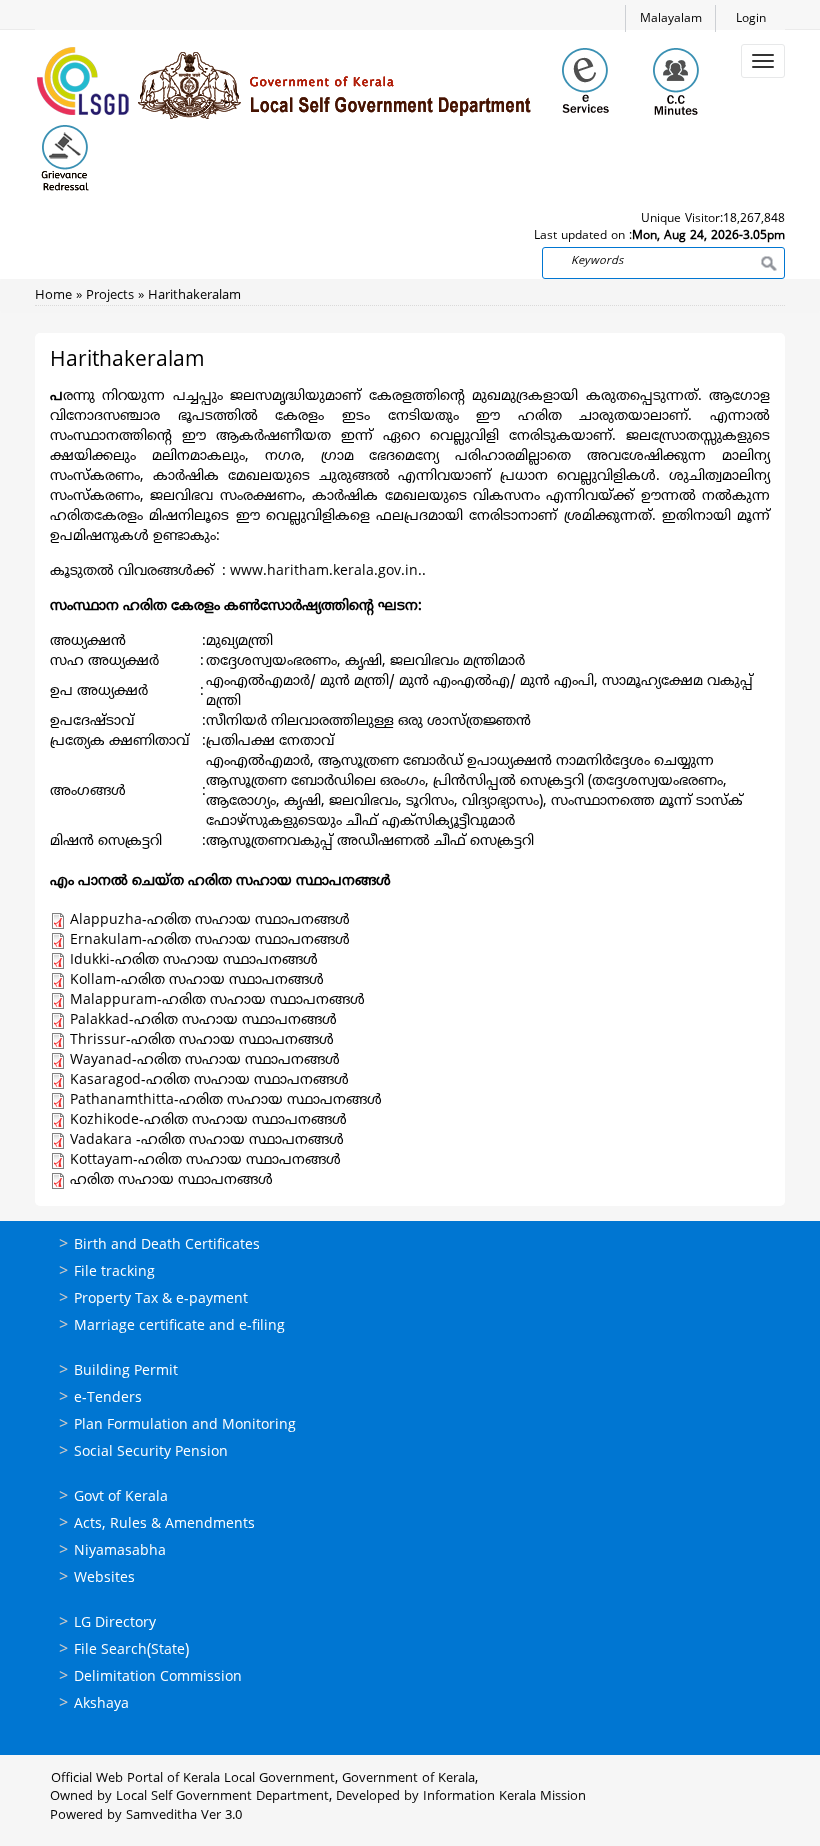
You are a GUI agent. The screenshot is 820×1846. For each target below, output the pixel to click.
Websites (104, 1578)
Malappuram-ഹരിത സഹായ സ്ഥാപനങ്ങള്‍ (217, 1000)
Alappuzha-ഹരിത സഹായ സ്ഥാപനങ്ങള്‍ (210, 920)
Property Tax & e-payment (161, 1299)
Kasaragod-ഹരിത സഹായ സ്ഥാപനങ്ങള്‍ (209, 1080)
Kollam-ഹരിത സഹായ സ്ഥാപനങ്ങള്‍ (197, 980)
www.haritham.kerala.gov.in (324, 571)
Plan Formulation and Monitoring (185, 1425)
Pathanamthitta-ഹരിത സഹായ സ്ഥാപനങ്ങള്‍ (226, 1100)
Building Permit (126, 1371)
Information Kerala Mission (504, 1797)
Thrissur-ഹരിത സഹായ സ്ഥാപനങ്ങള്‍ (202, 1040)
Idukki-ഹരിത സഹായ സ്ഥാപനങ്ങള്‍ (194, 960)
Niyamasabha (120, 1551)
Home (53, 296)
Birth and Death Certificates (167, 1245)
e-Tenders (108, 1398)
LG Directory (115, 1623)
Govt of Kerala (121, 1497)
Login (751, 19)
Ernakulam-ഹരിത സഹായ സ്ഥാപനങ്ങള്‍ (210, 940)
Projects (110, 296)
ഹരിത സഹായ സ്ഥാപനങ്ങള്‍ (171, 1180)
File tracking (114, 1272)
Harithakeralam (194, 296)
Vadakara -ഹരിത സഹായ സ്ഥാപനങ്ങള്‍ (207, 1140)
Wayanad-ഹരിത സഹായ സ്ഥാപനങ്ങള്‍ (205, 1060)
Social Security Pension (151, 1452)
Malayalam (671, 19)
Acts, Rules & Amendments (164, 1524)
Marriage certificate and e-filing (179, 1326)
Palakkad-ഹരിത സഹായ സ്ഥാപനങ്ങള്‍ (203, 1020)
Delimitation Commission (158, 1677)
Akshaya (101, 1704)
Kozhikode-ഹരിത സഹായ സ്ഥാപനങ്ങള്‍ (208, 1120)
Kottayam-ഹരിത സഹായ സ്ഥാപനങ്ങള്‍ (205, 1160)
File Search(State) (131, 1650)
